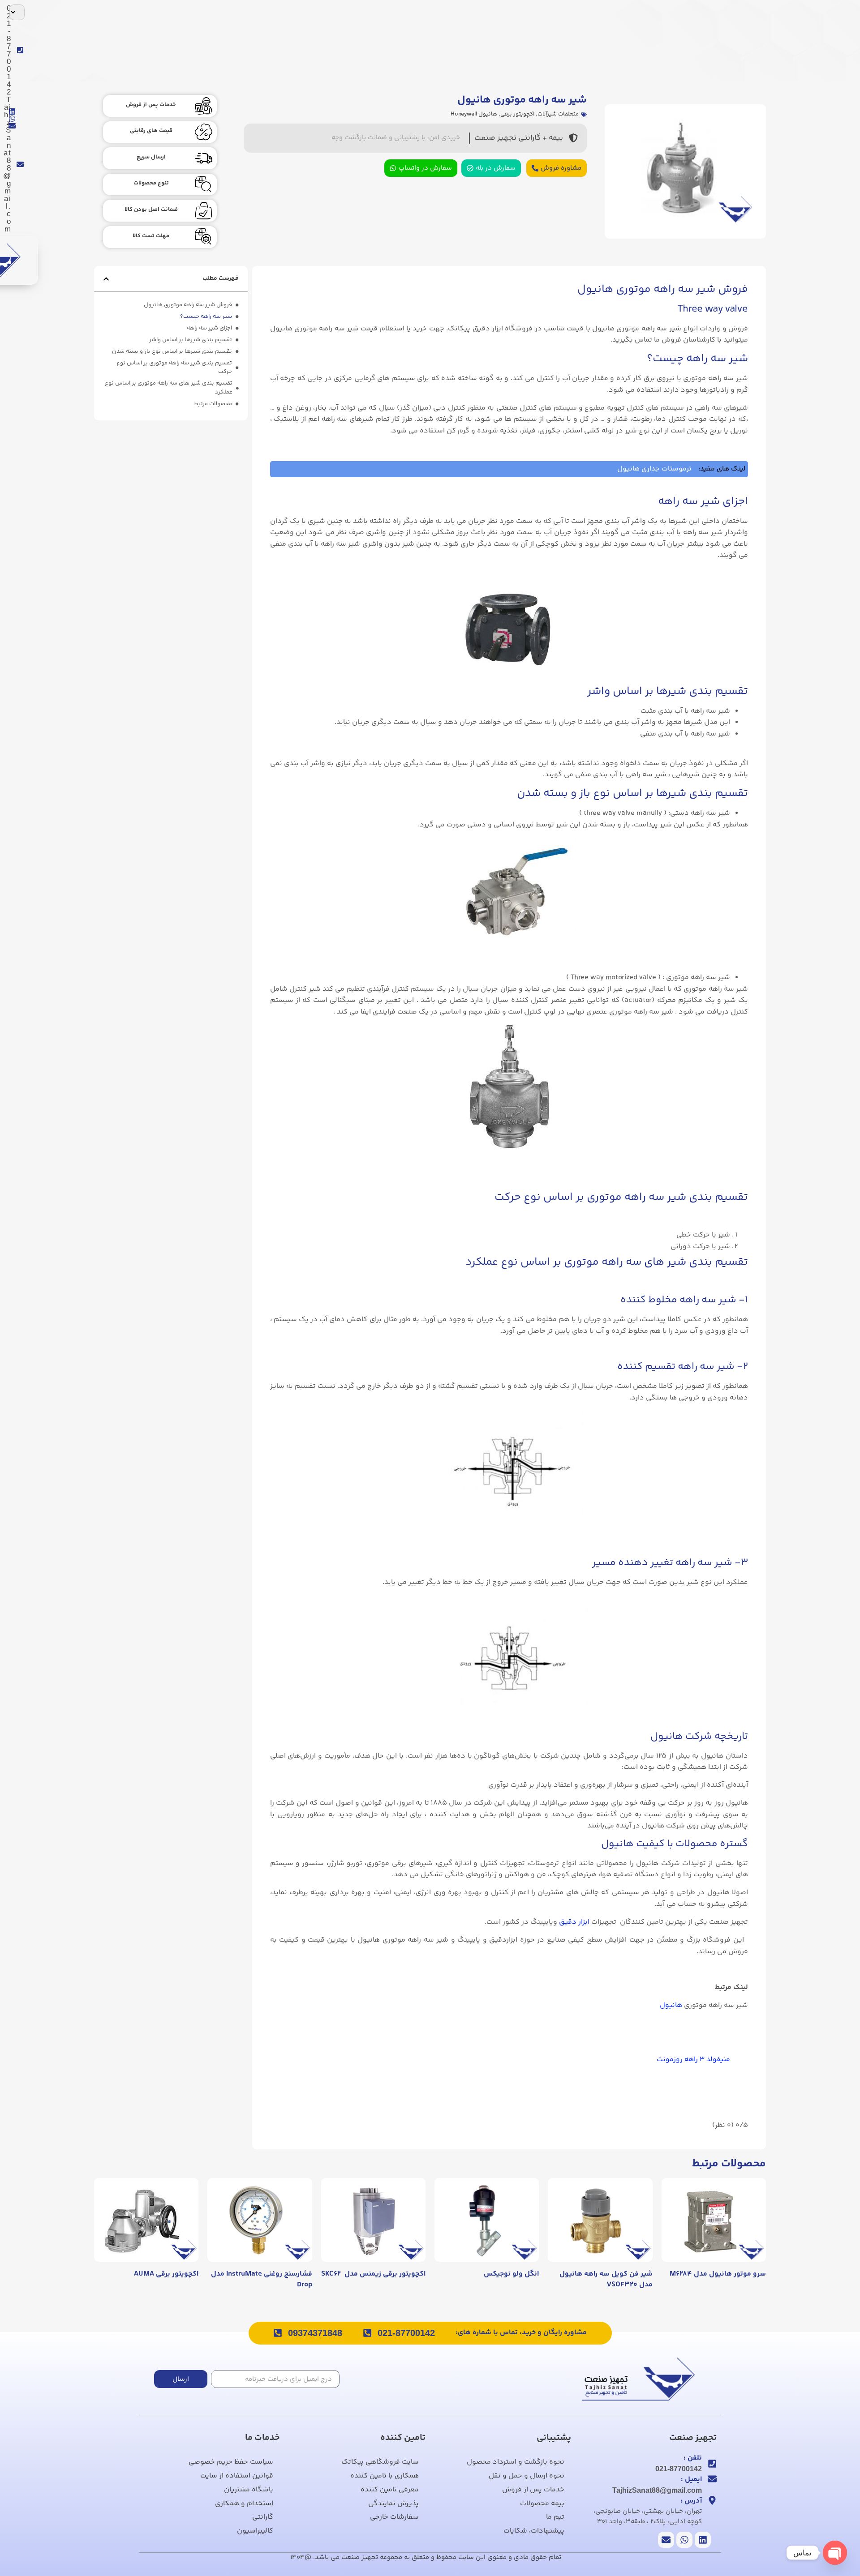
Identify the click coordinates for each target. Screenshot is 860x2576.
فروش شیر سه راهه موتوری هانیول (188, 305)
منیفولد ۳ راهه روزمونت (693, 2060)
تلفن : (693, 2458)
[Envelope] (12, 126)
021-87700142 (406, 2333)
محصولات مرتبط (213, 404)
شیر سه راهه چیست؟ (206, 317)
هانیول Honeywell (474, 114)
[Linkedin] (12, 111)
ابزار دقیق (574, 1922)
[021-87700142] (367, 2333)
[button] (106, 279)
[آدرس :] (712, 2500)
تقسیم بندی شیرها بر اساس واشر (191, 340)
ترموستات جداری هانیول (654, 469)
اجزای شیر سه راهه (209, 328)
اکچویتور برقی (517, 114)
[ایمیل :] (712, 2479)
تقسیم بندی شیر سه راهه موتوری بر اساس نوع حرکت (174, 368)
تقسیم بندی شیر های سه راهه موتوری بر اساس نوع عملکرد (169, 388)
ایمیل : (691, 2480)
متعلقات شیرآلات (558, 114)
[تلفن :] (712, 2464)
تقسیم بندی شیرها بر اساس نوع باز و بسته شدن (172, 352)
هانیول (672, 2005)
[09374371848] (278, 2333)
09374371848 (315, 2333)
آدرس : (691, 2501)
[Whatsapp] (12, 119)
